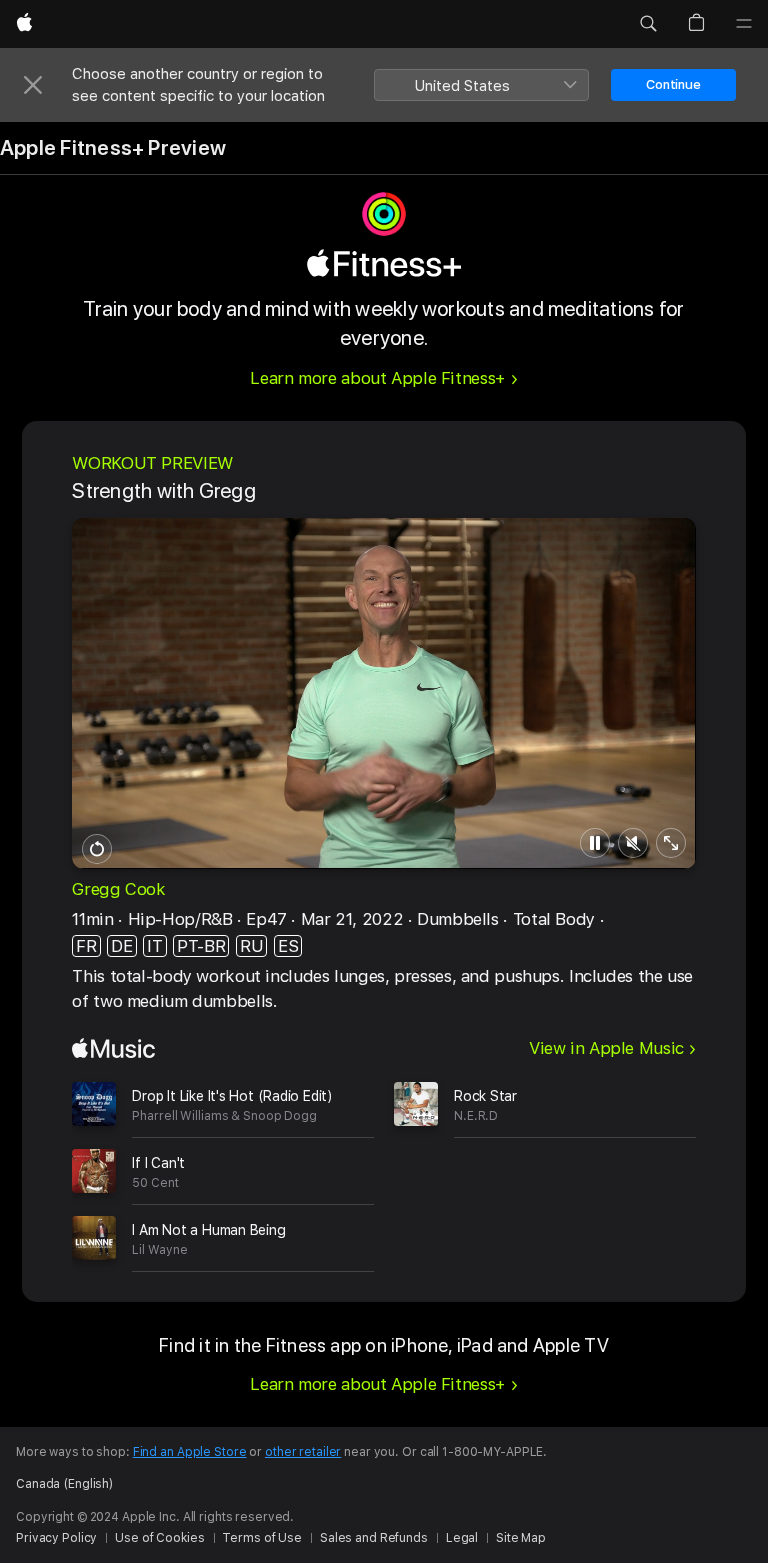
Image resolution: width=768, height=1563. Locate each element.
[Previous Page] (52, 1171)
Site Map (521, 1538)
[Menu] (744, 24)
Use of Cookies (159, 1538)
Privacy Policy (56, 1538)
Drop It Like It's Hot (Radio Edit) (232, 1096)
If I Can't (158, 1163)
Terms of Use (262, 1538)
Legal (462, 1538)
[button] (648, 24)
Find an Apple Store (190, 1452)
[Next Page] (716, 1171)
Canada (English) (64, 1484)
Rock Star (485, 1096)
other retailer (303, 1452)
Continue (673, 84)
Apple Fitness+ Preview (113, 148)
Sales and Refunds (374, 1538)
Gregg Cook (118, 889)
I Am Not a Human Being (208, 1230)
